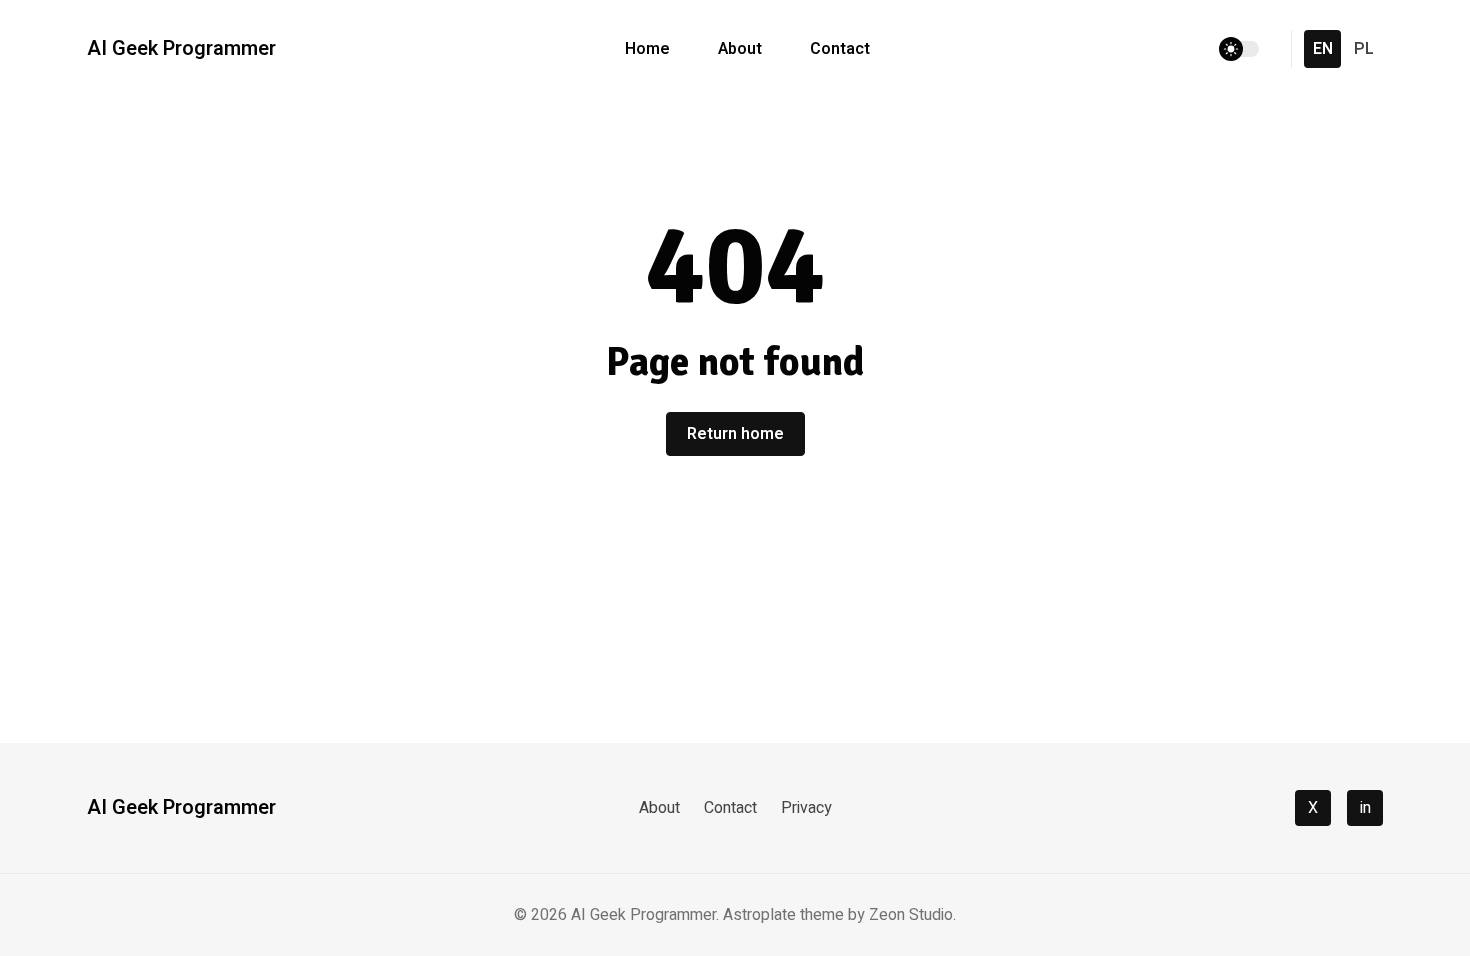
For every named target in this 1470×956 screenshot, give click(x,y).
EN (1323, 49)
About (740, 49)
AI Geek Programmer (181, 49)
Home (647, 49)
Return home (735, 434)
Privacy (806, 808)
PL (1364, 49)
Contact (840, 49)
